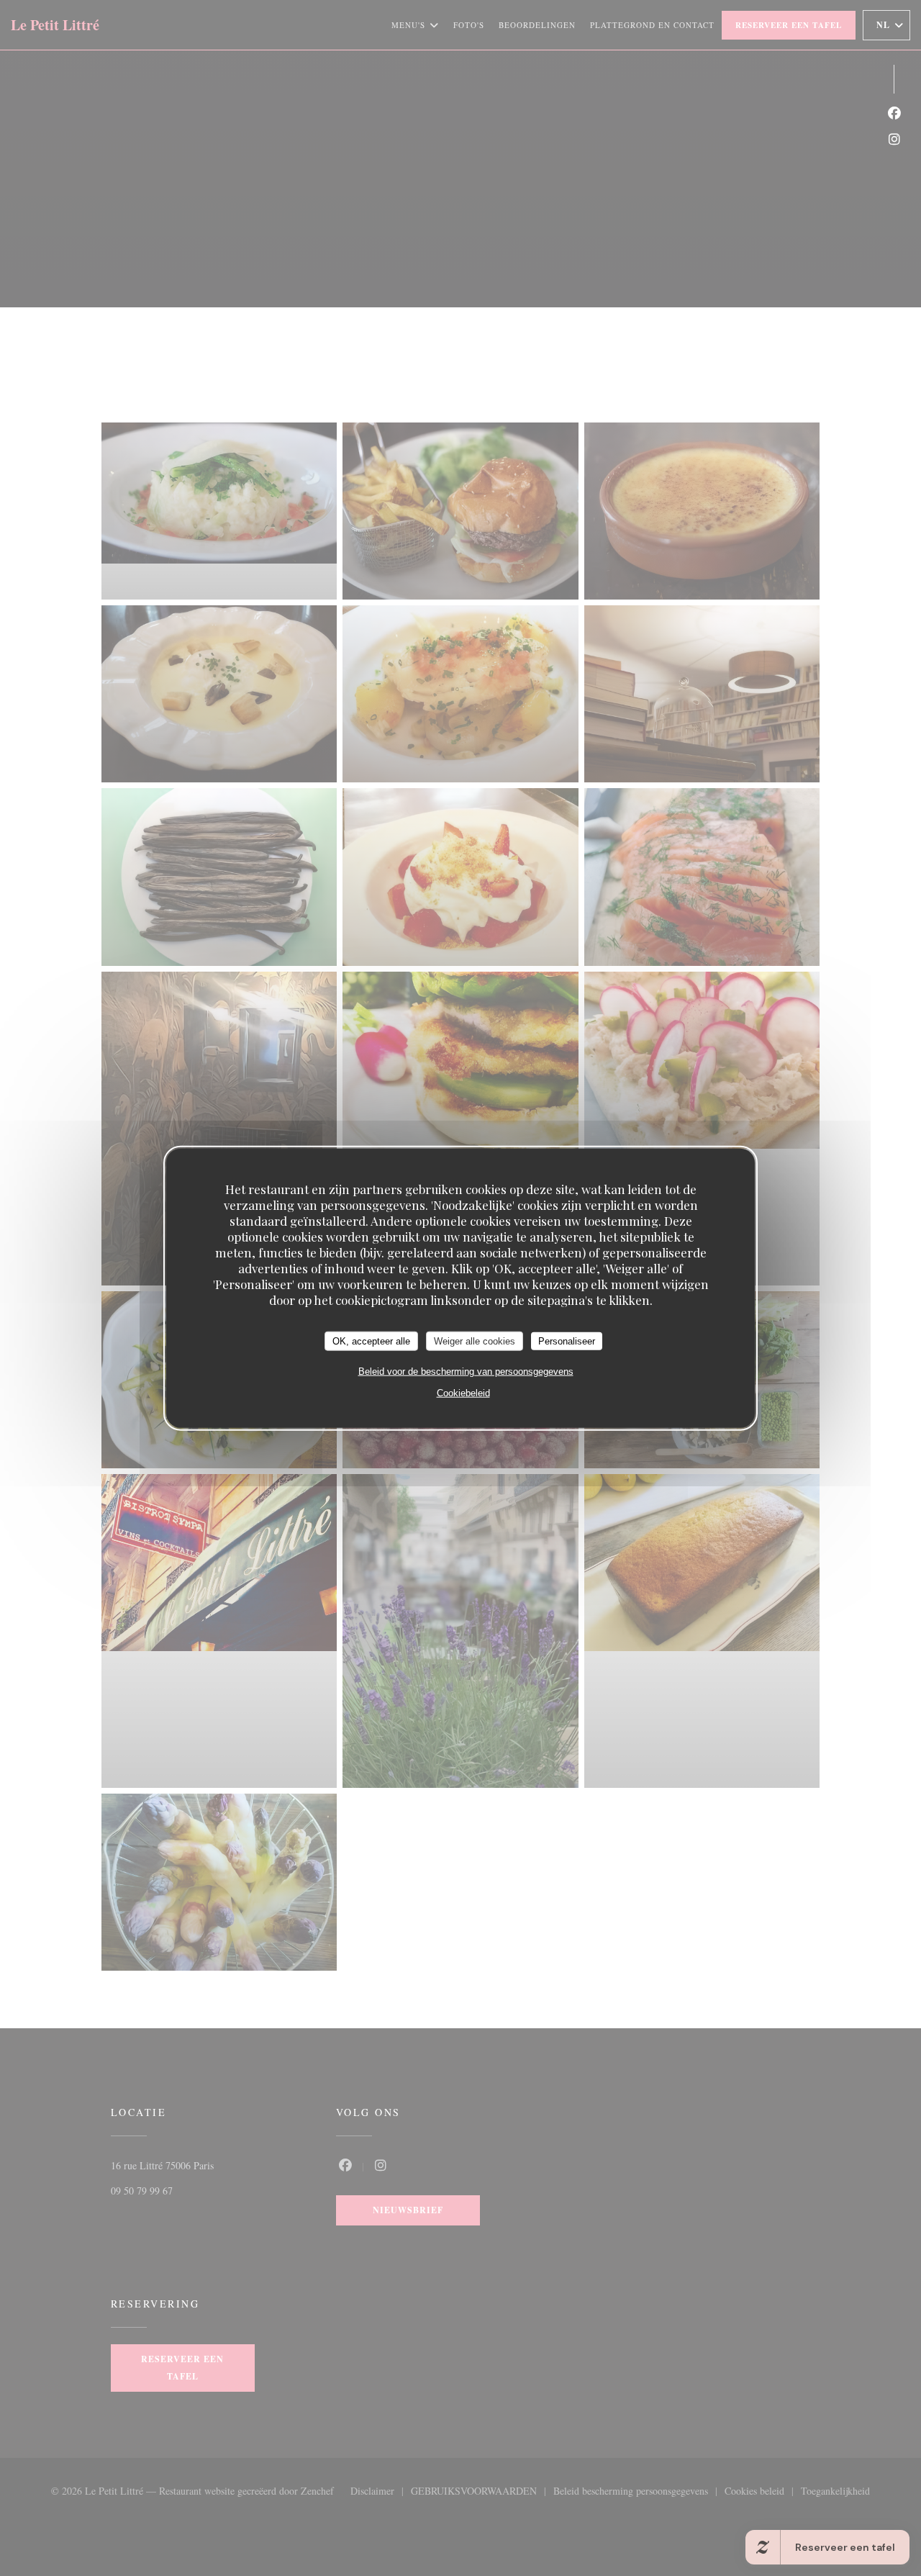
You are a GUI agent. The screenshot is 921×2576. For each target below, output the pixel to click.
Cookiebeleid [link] (463, 1393)
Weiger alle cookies (475, 1341)
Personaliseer (567, 1341)
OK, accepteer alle (371, 1341)
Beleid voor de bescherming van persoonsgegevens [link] (466, 1371)
